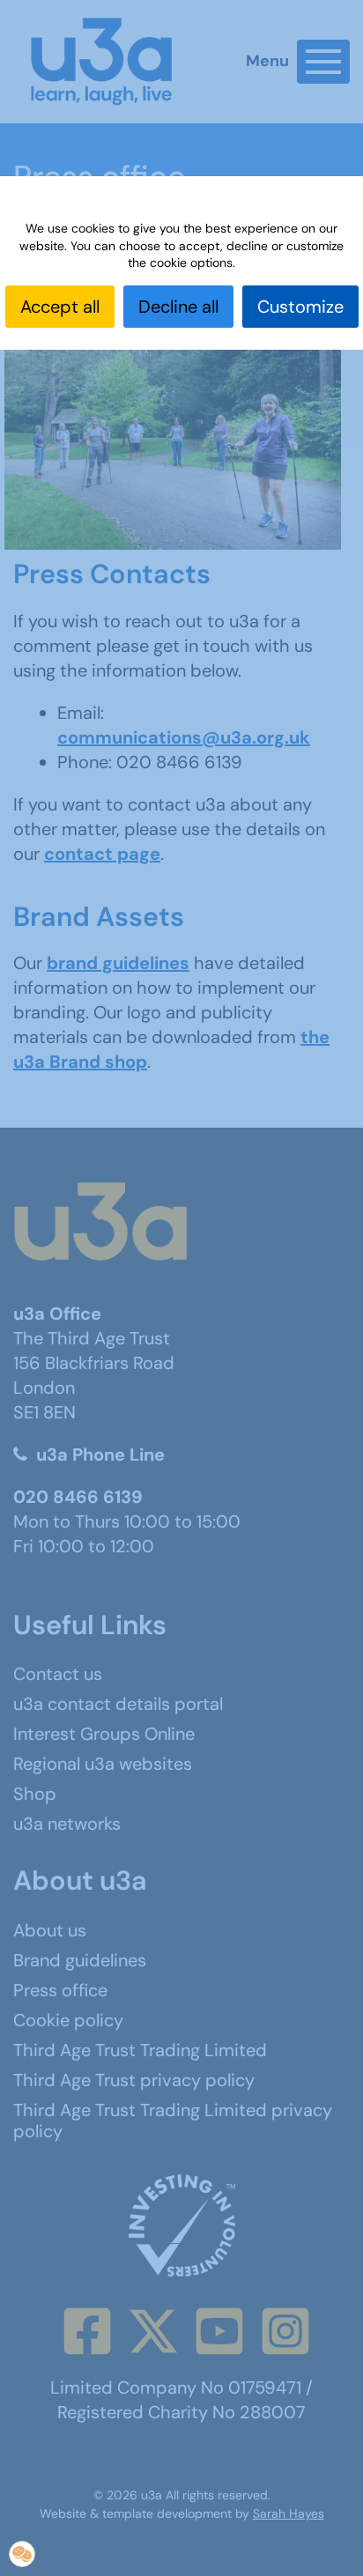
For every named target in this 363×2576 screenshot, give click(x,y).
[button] (22, 2554)
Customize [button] (300, 307)
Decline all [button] (178, 307)
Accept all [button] (60, 307)
